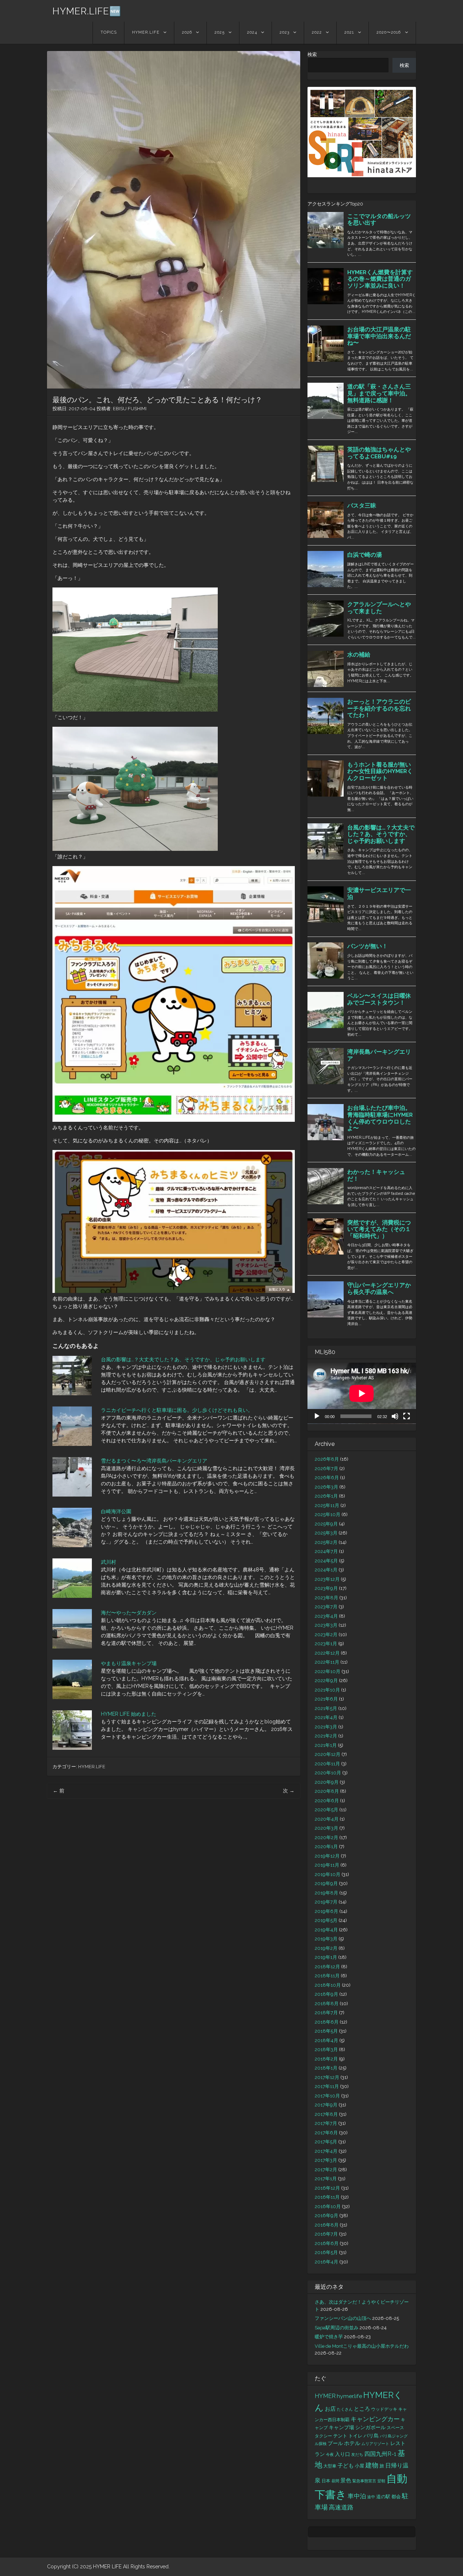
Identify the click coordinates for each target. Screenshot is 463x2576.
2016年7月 (326, 2234)
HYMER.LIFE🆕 (87, 11)
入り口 (343, 2454)
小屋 (360, 2466)
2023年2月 (326, 1635)
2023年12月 (327, 1579)
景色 (346, 2480)
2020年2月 (326, 1837)
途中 (371, 2497)
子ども (346, 2466)
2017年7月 (326, 2123)
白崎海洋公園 (116, 1511)
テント (340, 2436)
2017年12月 (327, 2077)
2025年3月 (326, 1533)
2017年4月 (326, 2151)
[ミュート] (395, 1416)
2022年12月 (327, 1653)
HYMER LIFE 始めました (129, 1714)
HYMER (325, 2396)
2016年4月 (326, 2262)
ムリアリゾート (375, 2444)
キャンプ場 (341, 2427)
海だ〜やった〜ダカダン (129, 1613)
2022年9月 (326, 1680)
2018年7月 (326, 2013)
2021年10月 (327, 1690)
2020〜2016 (389, 32)
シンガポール (370, 2427)
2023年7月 (326, 1607)
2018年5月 (326, 2031)
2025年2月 (326, 1542)
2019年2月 (326, 1948)
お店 (330, 2409)
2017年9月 (326, 2105)
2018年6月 (327, 2022)
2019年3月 (326, 1939)
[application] (362, 1393)
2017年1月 (326, 2179)
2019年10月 (328, 1874)
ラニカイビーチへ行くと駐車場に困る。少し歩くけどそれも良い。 (177, 1410)
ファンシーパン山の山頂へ (343, 2318)
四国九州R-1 (380, 2454)
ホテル (352, 2443)
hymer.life (349, 2396)
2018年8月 (327, 2004)
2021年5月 (326, 1708)
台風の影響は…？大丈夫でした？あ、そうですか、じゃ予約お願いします (183, 1359)
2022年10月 (328, 1671)
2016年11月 (327, 2197)
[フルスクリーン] (407, 1416)
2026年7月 (326, 1469)
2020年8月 (327, 1791)
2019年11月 (327, 1865)
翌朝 (381, 2481)
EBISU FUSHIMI (130, 409)
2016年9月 (326, 2216)
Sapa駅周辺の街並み (337, 2328)
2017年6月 (326, 2133)
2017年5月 (326, 2142)
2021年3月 (326, 1727)
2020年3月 (326, 1828)
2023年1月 (326, 1644)
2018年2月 (326, 2059)
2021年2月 (326, 1736)
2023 (284, 32)
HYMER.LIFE (146, 32)
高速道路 (341, 2507)
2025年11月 (327, 1505)
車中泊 (357, 2496)
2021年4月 (326, 1717)
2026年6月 (327, 1478)
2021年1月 (326, 1745)
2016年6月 (327, 2243)
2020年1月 (326, 1847)
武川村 (109, 1562)
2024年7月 (326, 1551)
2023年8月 (326, 1598)
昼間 (335, 2481)
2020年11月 (327, 1764)
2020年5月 (326, 1810)
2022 (317, 32)
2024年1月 (326, 1570)
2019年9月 (326, 1883)
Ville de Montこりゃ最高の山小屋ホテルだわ (362, 2346)
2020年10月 (328, 1773)
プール (335, 2443)
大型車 (330, 2466)
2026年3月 (326, 1487)
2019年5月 (326, 1920)
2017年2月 (326, 2170)
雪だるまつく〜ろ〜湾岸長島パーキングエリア (154, 1461)
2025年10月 (328, 1514)
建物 (372, 2465)
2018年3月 (326, 2049)
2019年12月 (327, 1856)
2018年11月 (327, 1976)
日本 (326, 2481)
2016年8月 (327, 2225)
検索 (312, 54)
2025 (220, 32)
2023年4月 (326, 1616)
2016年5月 (326, 2252)
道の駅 (383, 2497)
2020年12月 (328, 1754)
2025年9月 (326, 1524)
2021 (349, 32)
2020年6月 (327, 1801)
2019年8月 (326, 1893)
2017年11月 (327, 2086)
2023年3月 (326, 1625)
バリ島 (371, 2435)
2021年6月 (326, 1699)
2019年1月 (326, 1957)
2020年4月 (327, 1819)
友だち (357, 2454)
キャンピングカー (375, 2419)
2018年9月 (326, 1994)
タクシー (323, 2436)
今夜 (330, 2454)
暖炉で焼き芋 (329, 2337)
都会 (396, 2497)
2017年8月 (326, 2114)
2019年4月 (326, 1930)
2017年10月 (327, 2096)
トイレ (355, 2436)
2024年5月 (326, 1561)
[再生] (317, 1416)
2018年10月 (328, 1985)
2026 (187, 32)
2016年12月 (327, 2188)
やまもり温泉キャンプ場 (129, 1663)
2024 (252, 32)
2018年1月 (326, 2068)
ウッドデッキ (384, 2409)
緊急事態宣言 (364, 2481)
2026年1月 (326, 1496)
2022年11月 (327, 1662)
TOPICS (109, 32)
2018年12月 (327, 1967)
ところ (362, 2409)
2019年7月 (326, 1902)
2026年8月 (327, 1459)
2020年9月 (327, 1782)
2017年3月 (326, 2160)
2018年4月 (326, 2040)
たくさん (345, 2409)
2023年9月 (326, 1588)
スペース (395, 2428)
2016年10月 (328, 2206)
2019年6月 (326, 1911)
